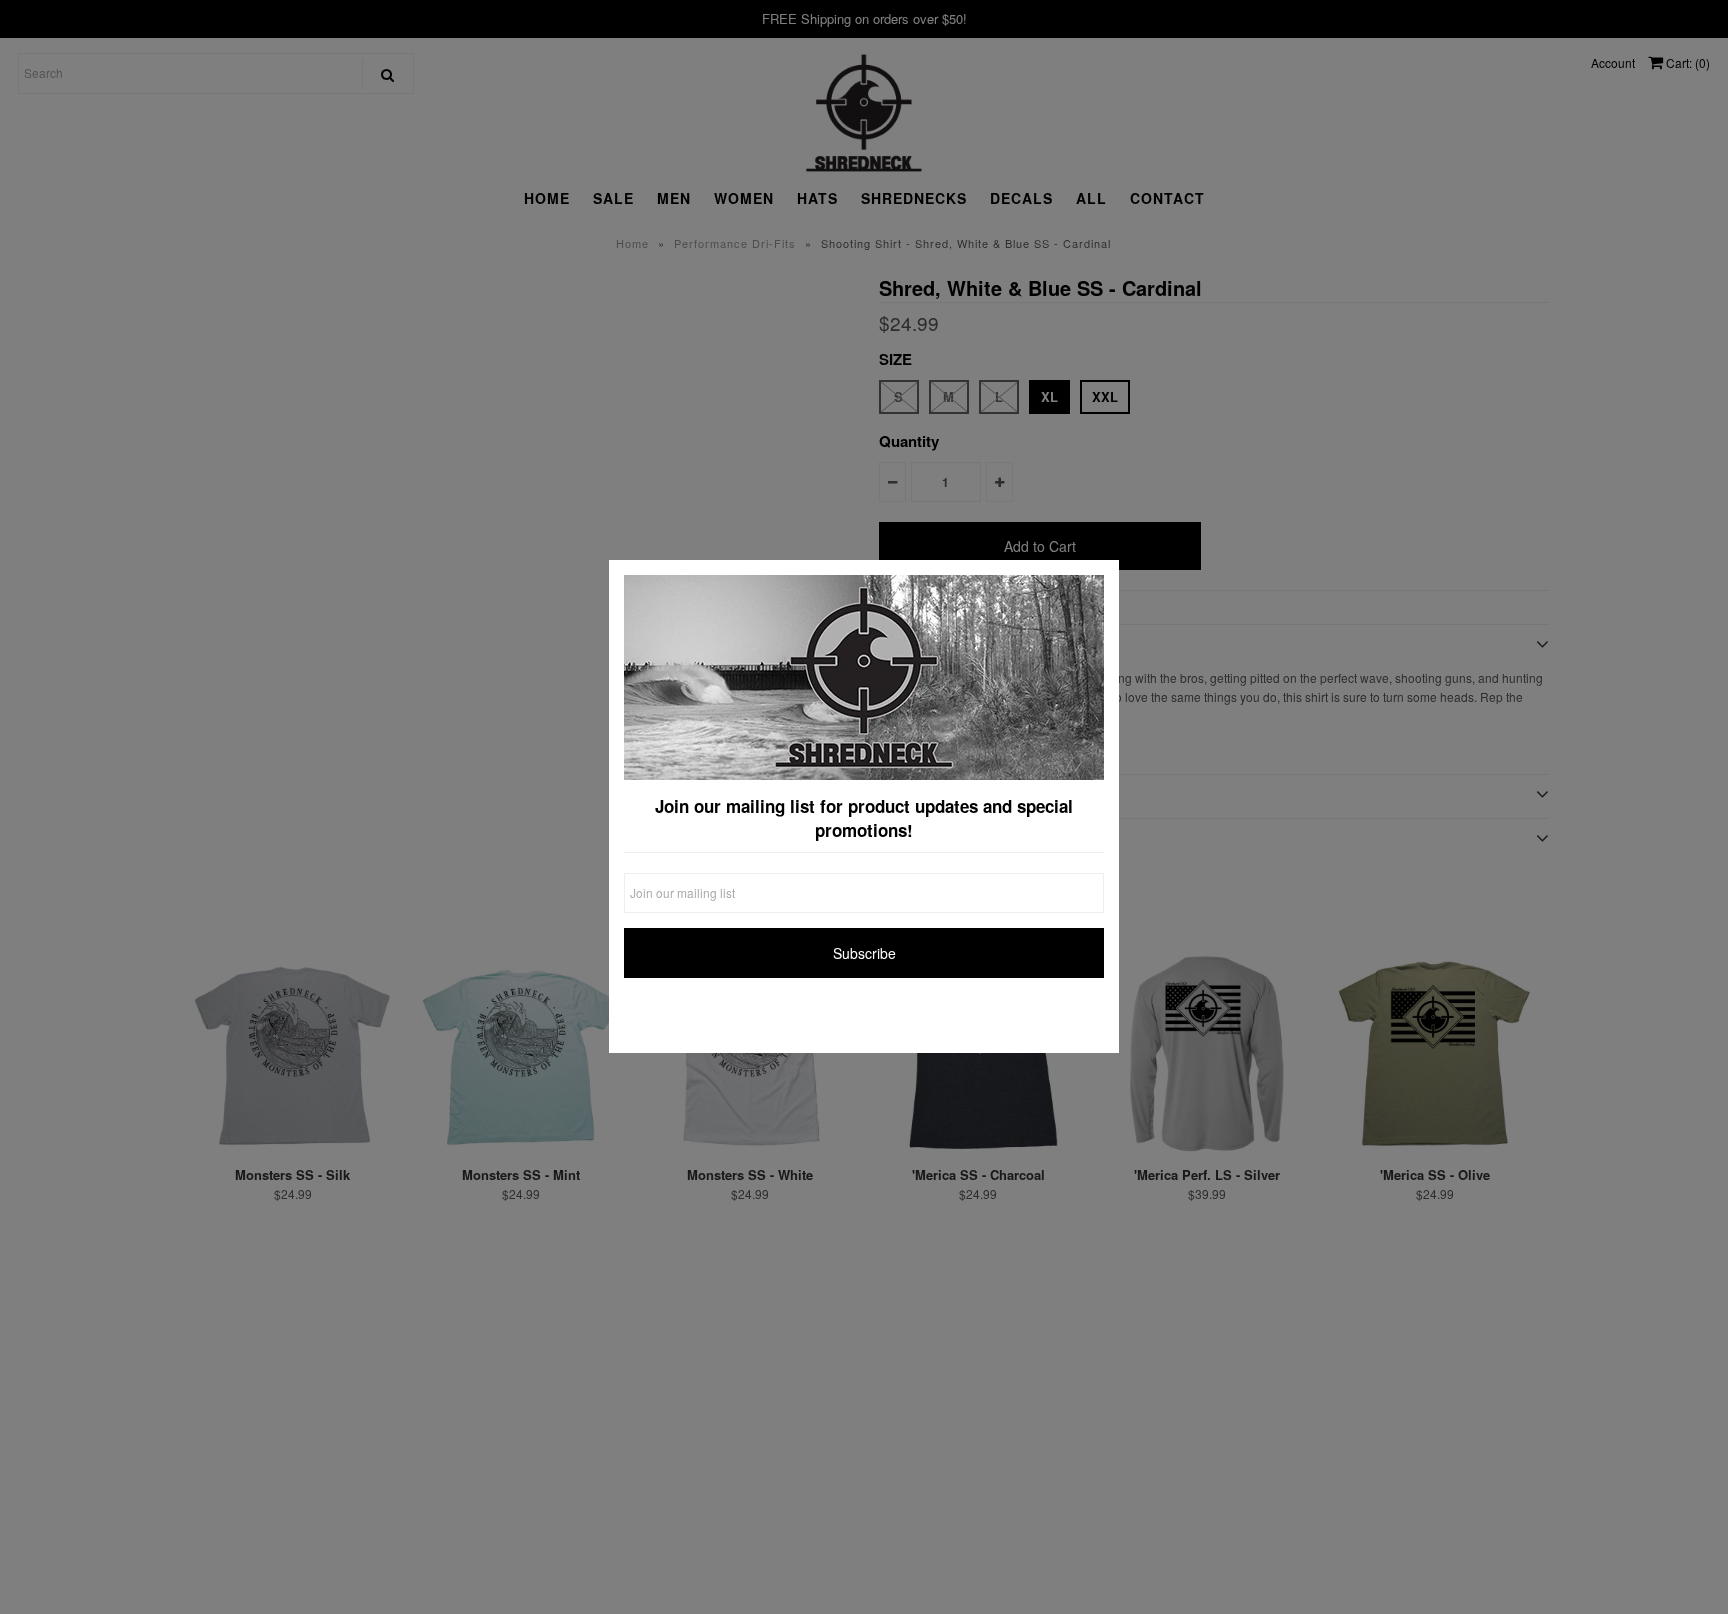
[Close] (1099, 580)
